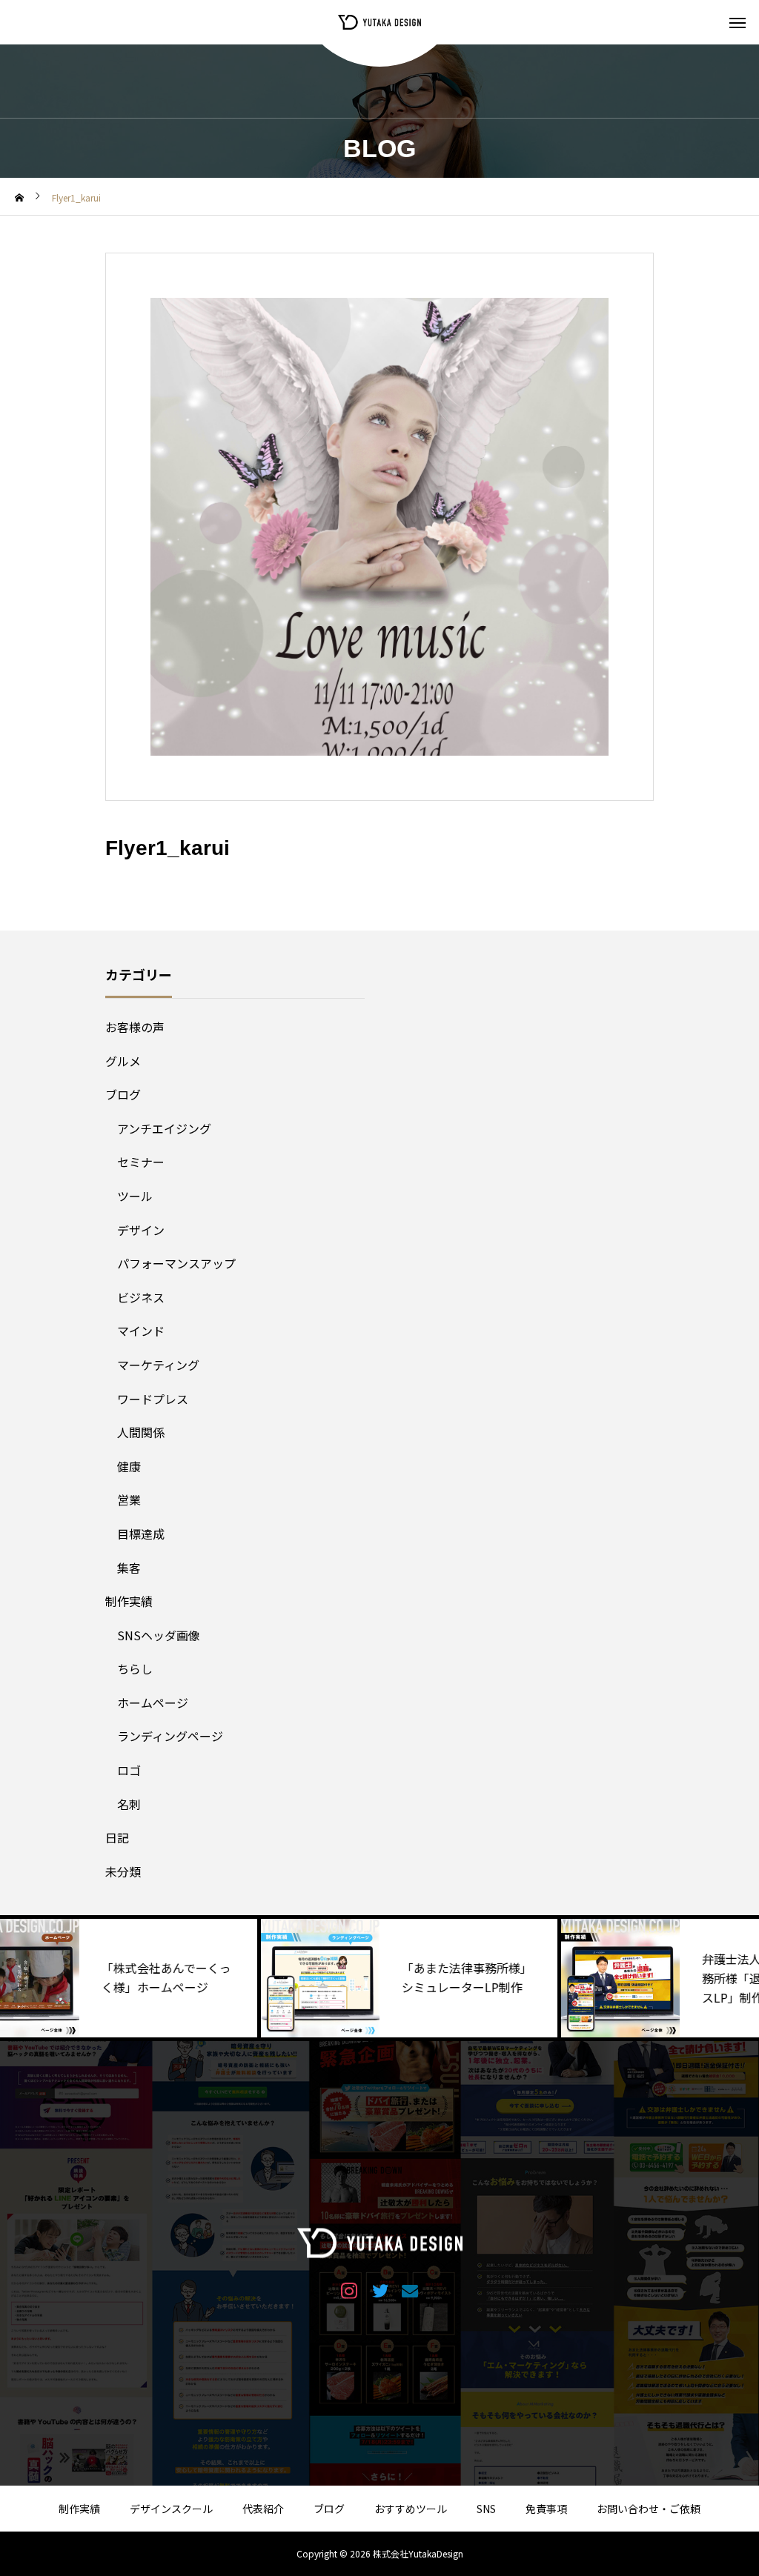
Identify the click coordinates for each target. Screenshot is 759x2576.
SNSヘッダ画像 (159, 1635)
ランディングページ (170, 1736)
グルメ (123, 1061)
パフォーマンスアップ (176, 1263)
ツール (135, 1196)
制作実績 (129, 1601)
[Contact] (410, 2290)
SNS (486, 2509)
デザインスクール (171, 2509)
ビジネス (141, 1297)
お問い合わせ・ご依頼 (649, 2509)
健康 (129, 1466)
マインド (141, 1331)
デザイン (141, 1230)
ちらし (135, 1668)
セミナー (141, 1162)
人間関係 (141, 1432)
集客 (129, 1568)
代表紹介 (263, 2509)
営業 (129, 1500)
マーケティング (158, 1365)
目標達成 (141, 1534)
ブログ (123, 1094)
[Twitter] (380, 2290)
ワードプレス (153, 1399)
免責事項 (546, 2509)
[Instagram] (349, 2290)
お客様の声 (135, 1027)
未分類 (123, 1871)
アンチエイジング (164, 1128)
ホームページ (153, 1703)
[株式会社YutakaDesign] (379, 22)
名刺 (129, 1804)
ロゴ (129, 1770)
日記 (117, 1837)
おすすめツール (411, 2509)
